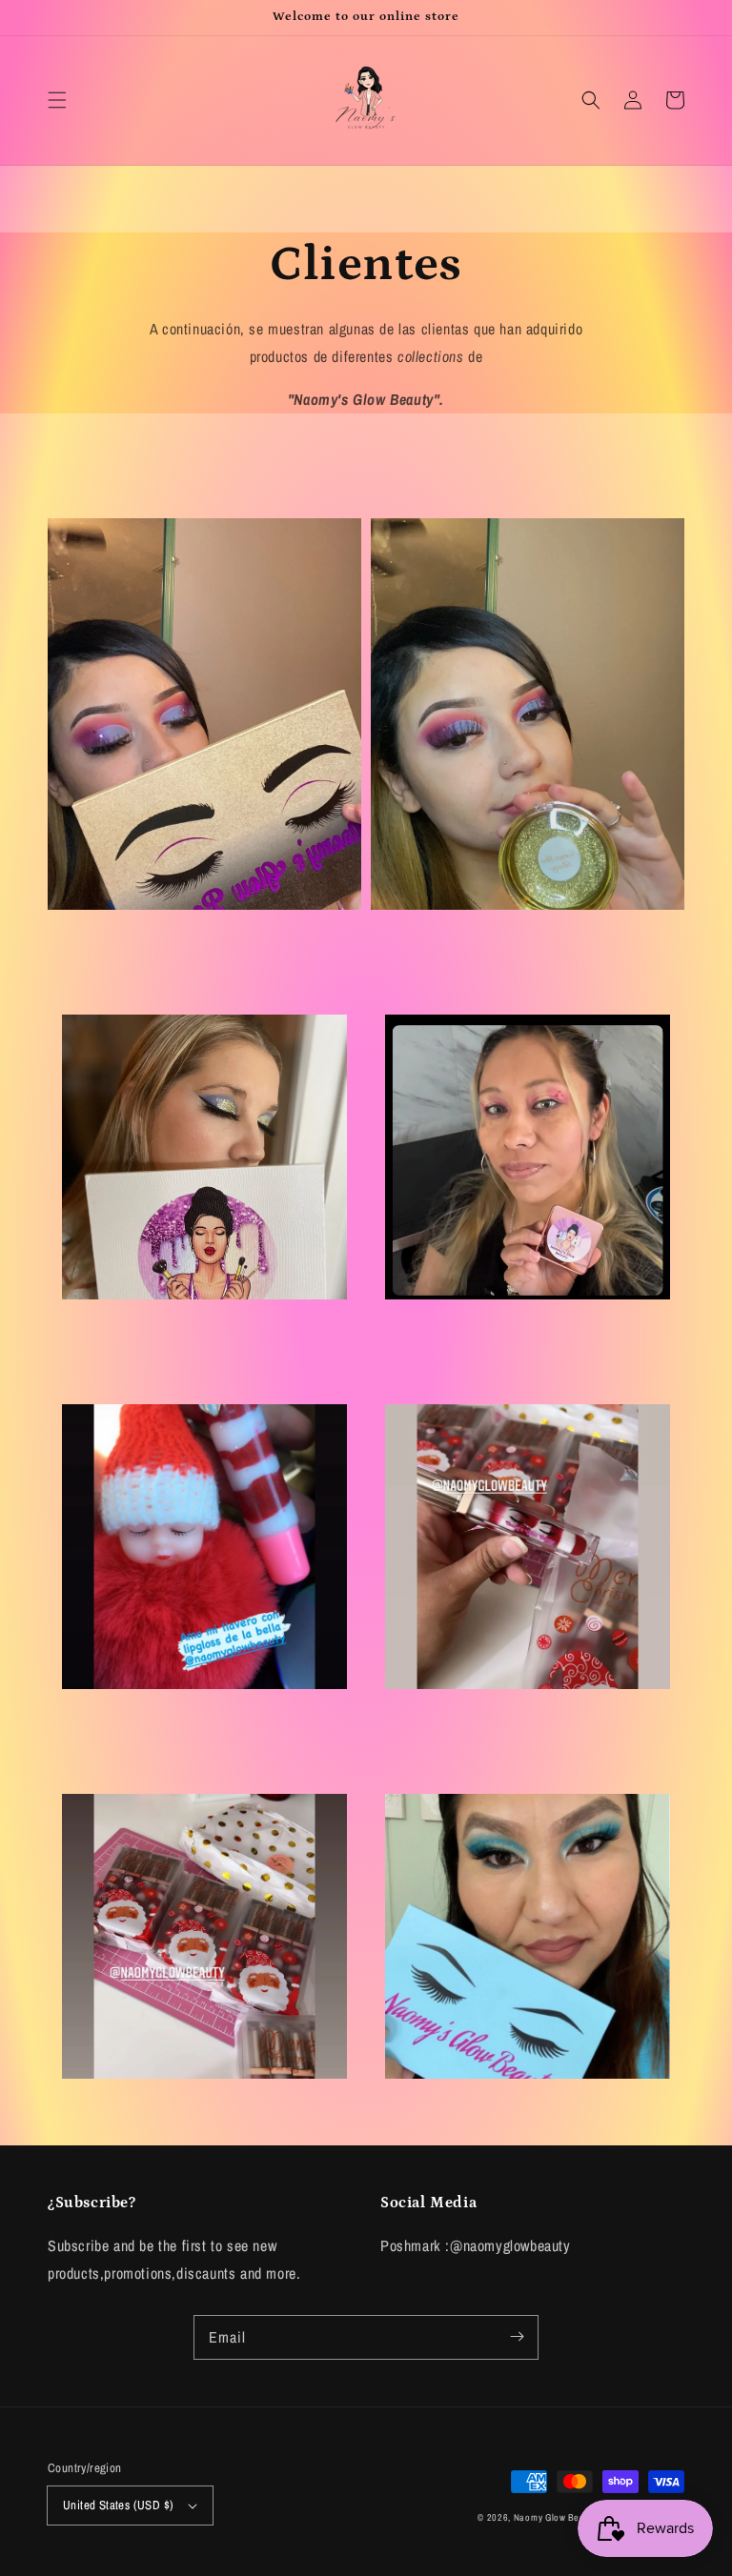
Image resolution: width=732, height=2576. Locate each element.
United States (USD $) (118, 2505)
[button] (57, 100)
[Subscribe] (517, 2337)
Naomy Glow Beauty (556, 2517)
